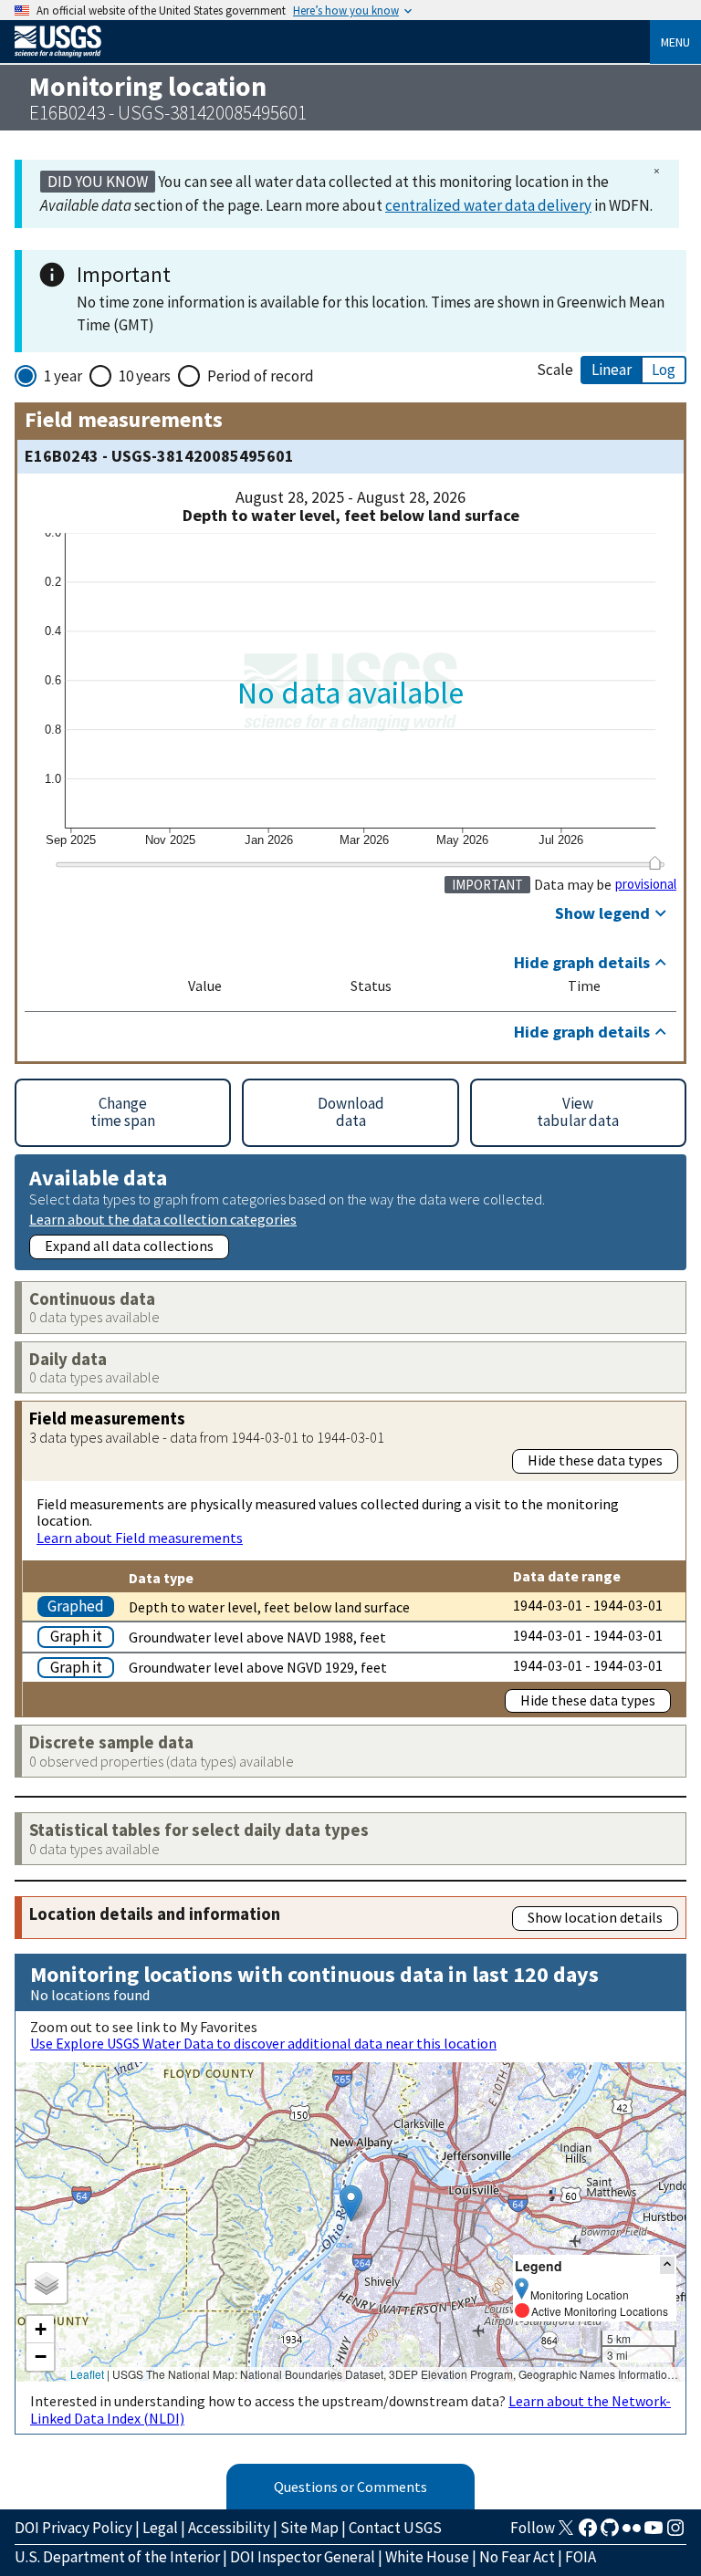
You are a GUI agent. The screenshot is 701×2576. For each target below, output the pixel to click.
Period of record (261, 376)
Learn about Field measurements (140, 1538)
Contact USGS (395, 2528)
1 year (63, 376)
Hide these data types (595, 1460)
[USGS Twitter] (566, 2533)
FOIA (581, 2557)
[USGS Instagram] (675, 2533)
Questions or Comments (350, 2487)
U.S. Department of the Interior (117, 2557)
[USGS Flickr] (632, 2533)
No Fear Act (517, 2557)
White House (427, 2557)
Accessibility (229, 2528)
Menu (675, 42)
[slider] (655, 862)
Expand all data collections (129, 1246)
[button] (351, 2203)
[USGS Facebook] (588, 2533)
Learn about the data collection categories (163, 1219)
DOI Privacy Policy (73, 2528)
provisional (646, 884)
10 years (145, 376)
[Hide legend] (667, 2265)
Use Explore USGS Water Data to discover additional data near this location (263, 2043)
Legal (160, 2528)
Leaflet (87, 2374)
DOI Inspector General (303, 2557)
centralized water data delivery (488, 205)
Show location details (595, 1917)
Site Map (309, 2528)
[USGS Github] (610, 2533)
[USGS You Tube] (654, 2533)
